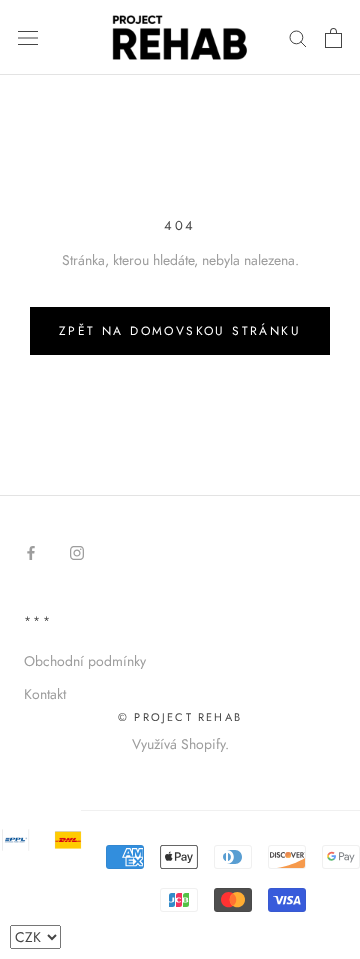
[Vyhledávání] (298, 37)
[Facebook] (31, 552)
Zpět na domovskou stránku (180, 331)
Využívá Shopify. (180, 744)
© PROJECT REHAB (180, 717)
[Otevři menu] (28, 38)
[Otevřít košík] (333, 38)
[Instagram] (77, 552)
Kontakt (45, 694)
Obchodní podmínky (85, 661)
